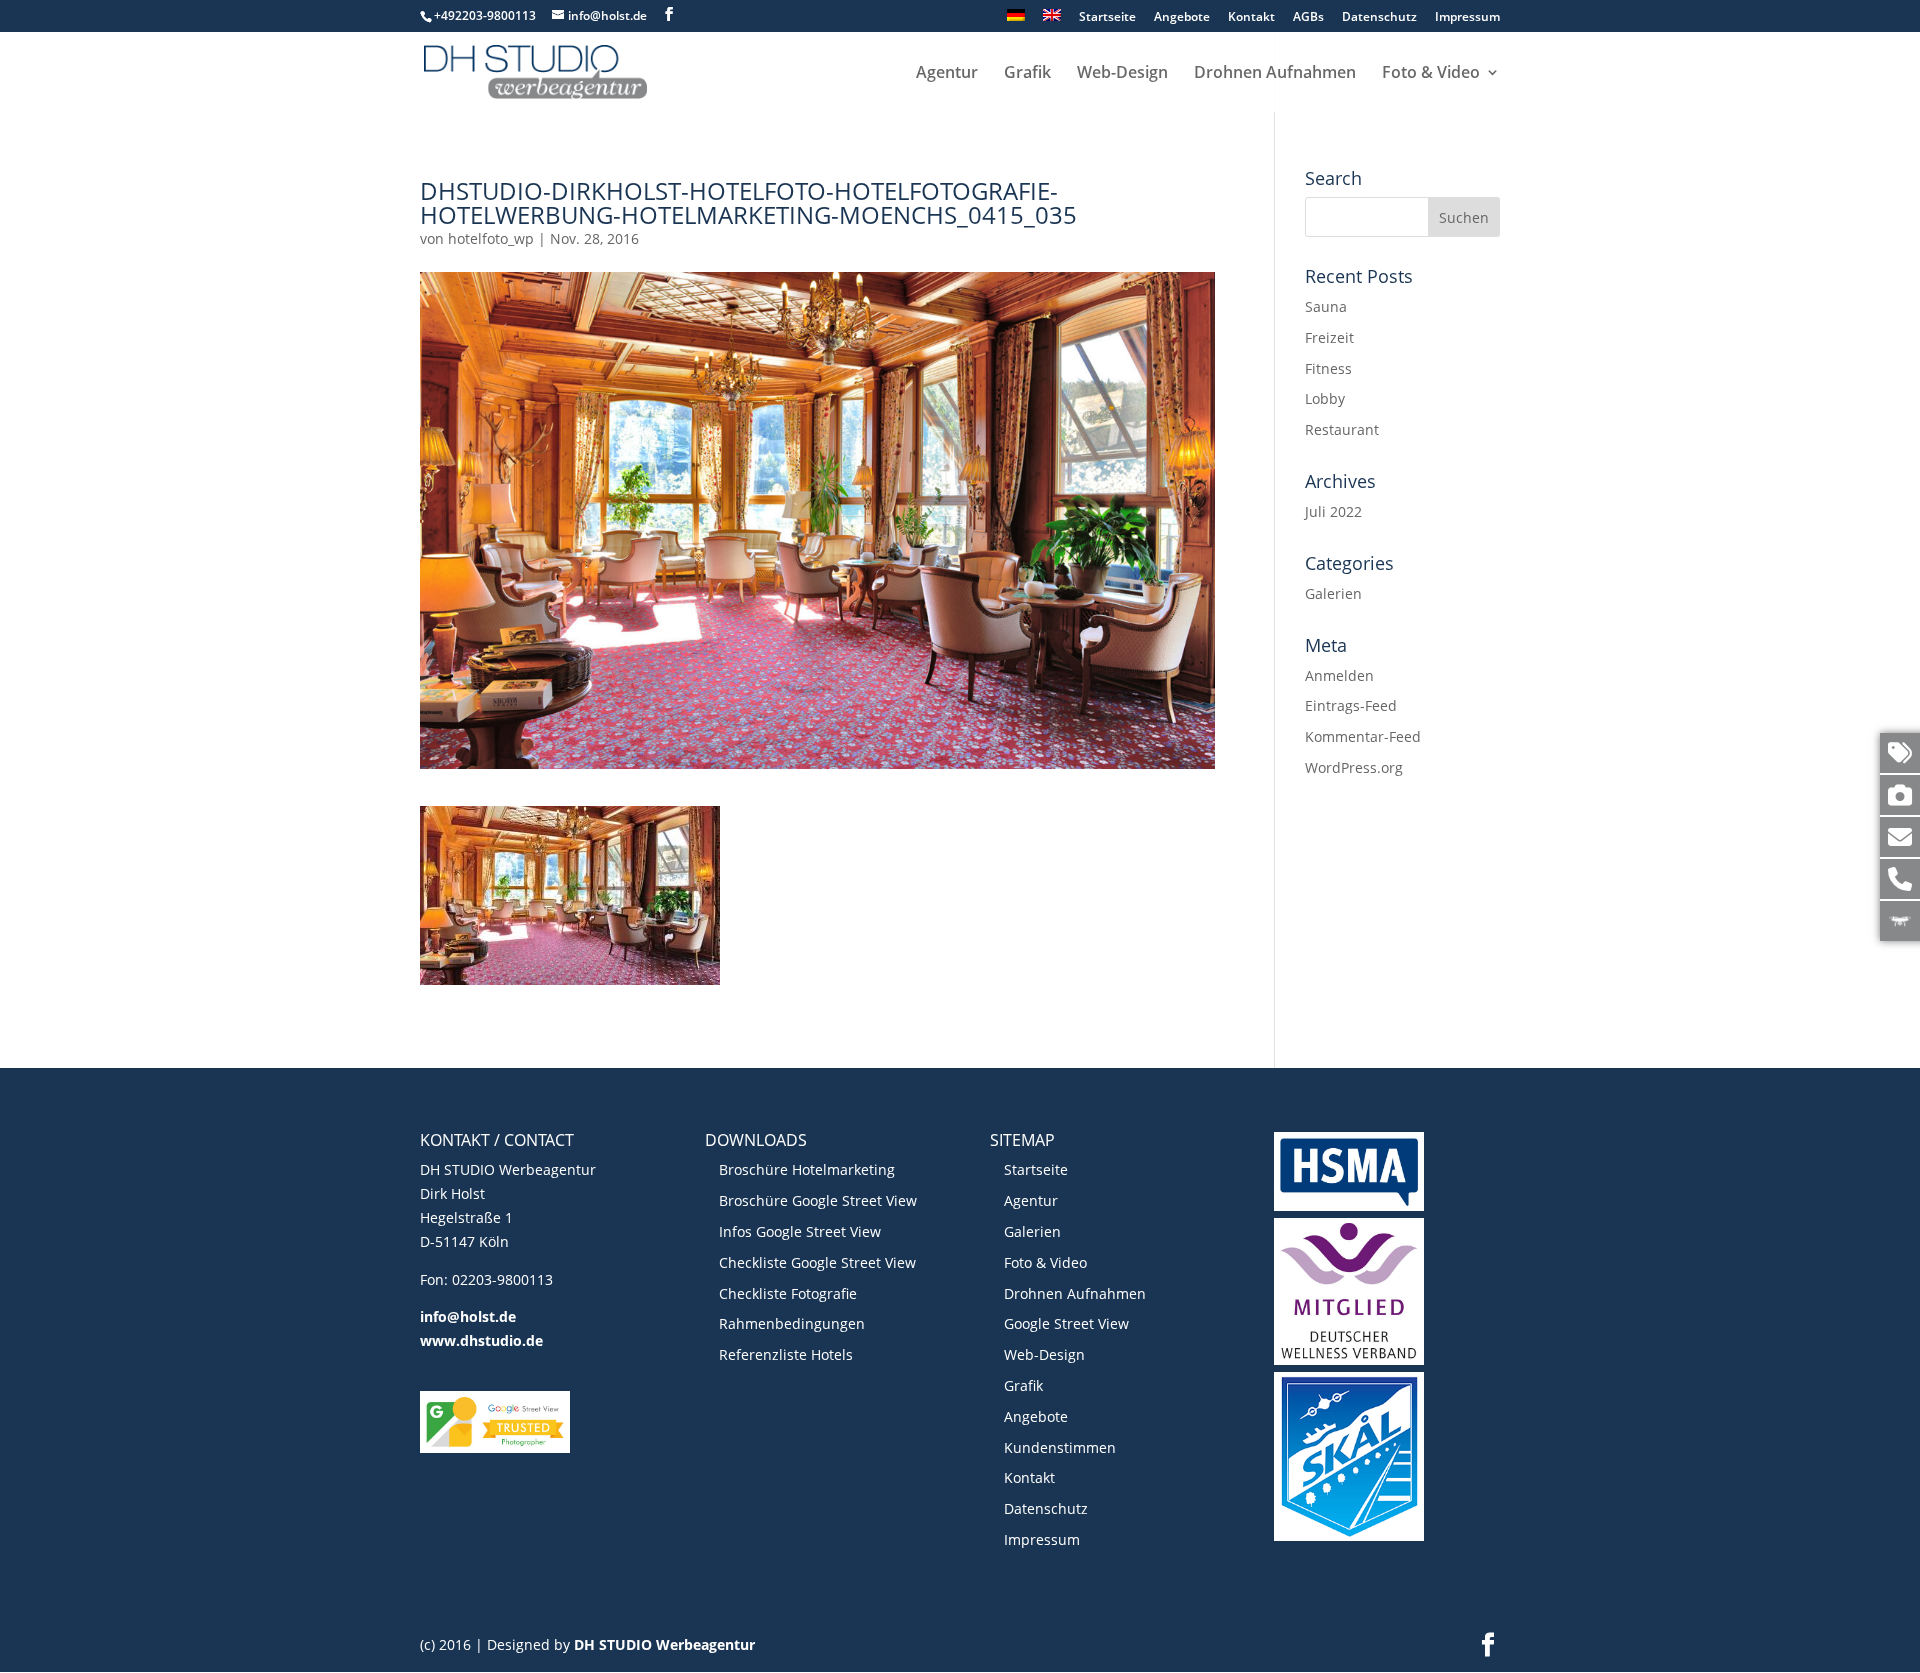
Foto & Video (1431, 74)
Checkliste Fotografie (788, 1293)
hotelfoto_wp (491, 238)
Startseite (1107, 18)
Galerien (1333, 593)
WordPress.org (1354, 767)
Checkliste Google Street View (817, 1262)
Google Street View (1066, 1323)
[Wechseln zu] (1016, 20)
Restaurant (1342, 429)
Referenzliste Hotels (786, 1354)
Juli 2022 (1333, 511)
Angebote (1182, 18)
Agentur (947, 74)
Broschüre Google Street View (818, 1200)
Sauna (1326, 306)
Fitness (1328, 368)
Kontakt (1251, 18)
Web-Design (1122, 74)
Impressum (1467, 18)
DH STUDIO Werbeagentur (664, 1644)
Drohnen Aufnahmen (1275, 74)
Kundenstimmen (1060, 1447)
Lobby (1325, 398)
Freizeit (1329, 337)
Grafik (1027, 74)
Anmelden (1339, 675)
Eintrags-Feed (1351, 705)
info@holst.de (468, 1316)
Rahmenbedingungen (792, 1323)
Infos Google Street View (800, 1231)
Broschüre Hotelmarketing (807, 1169)
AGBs (1308, 18)
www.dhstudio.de (481, 1340)
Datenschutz (1379, 18)
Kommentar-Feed (1363, 736)
